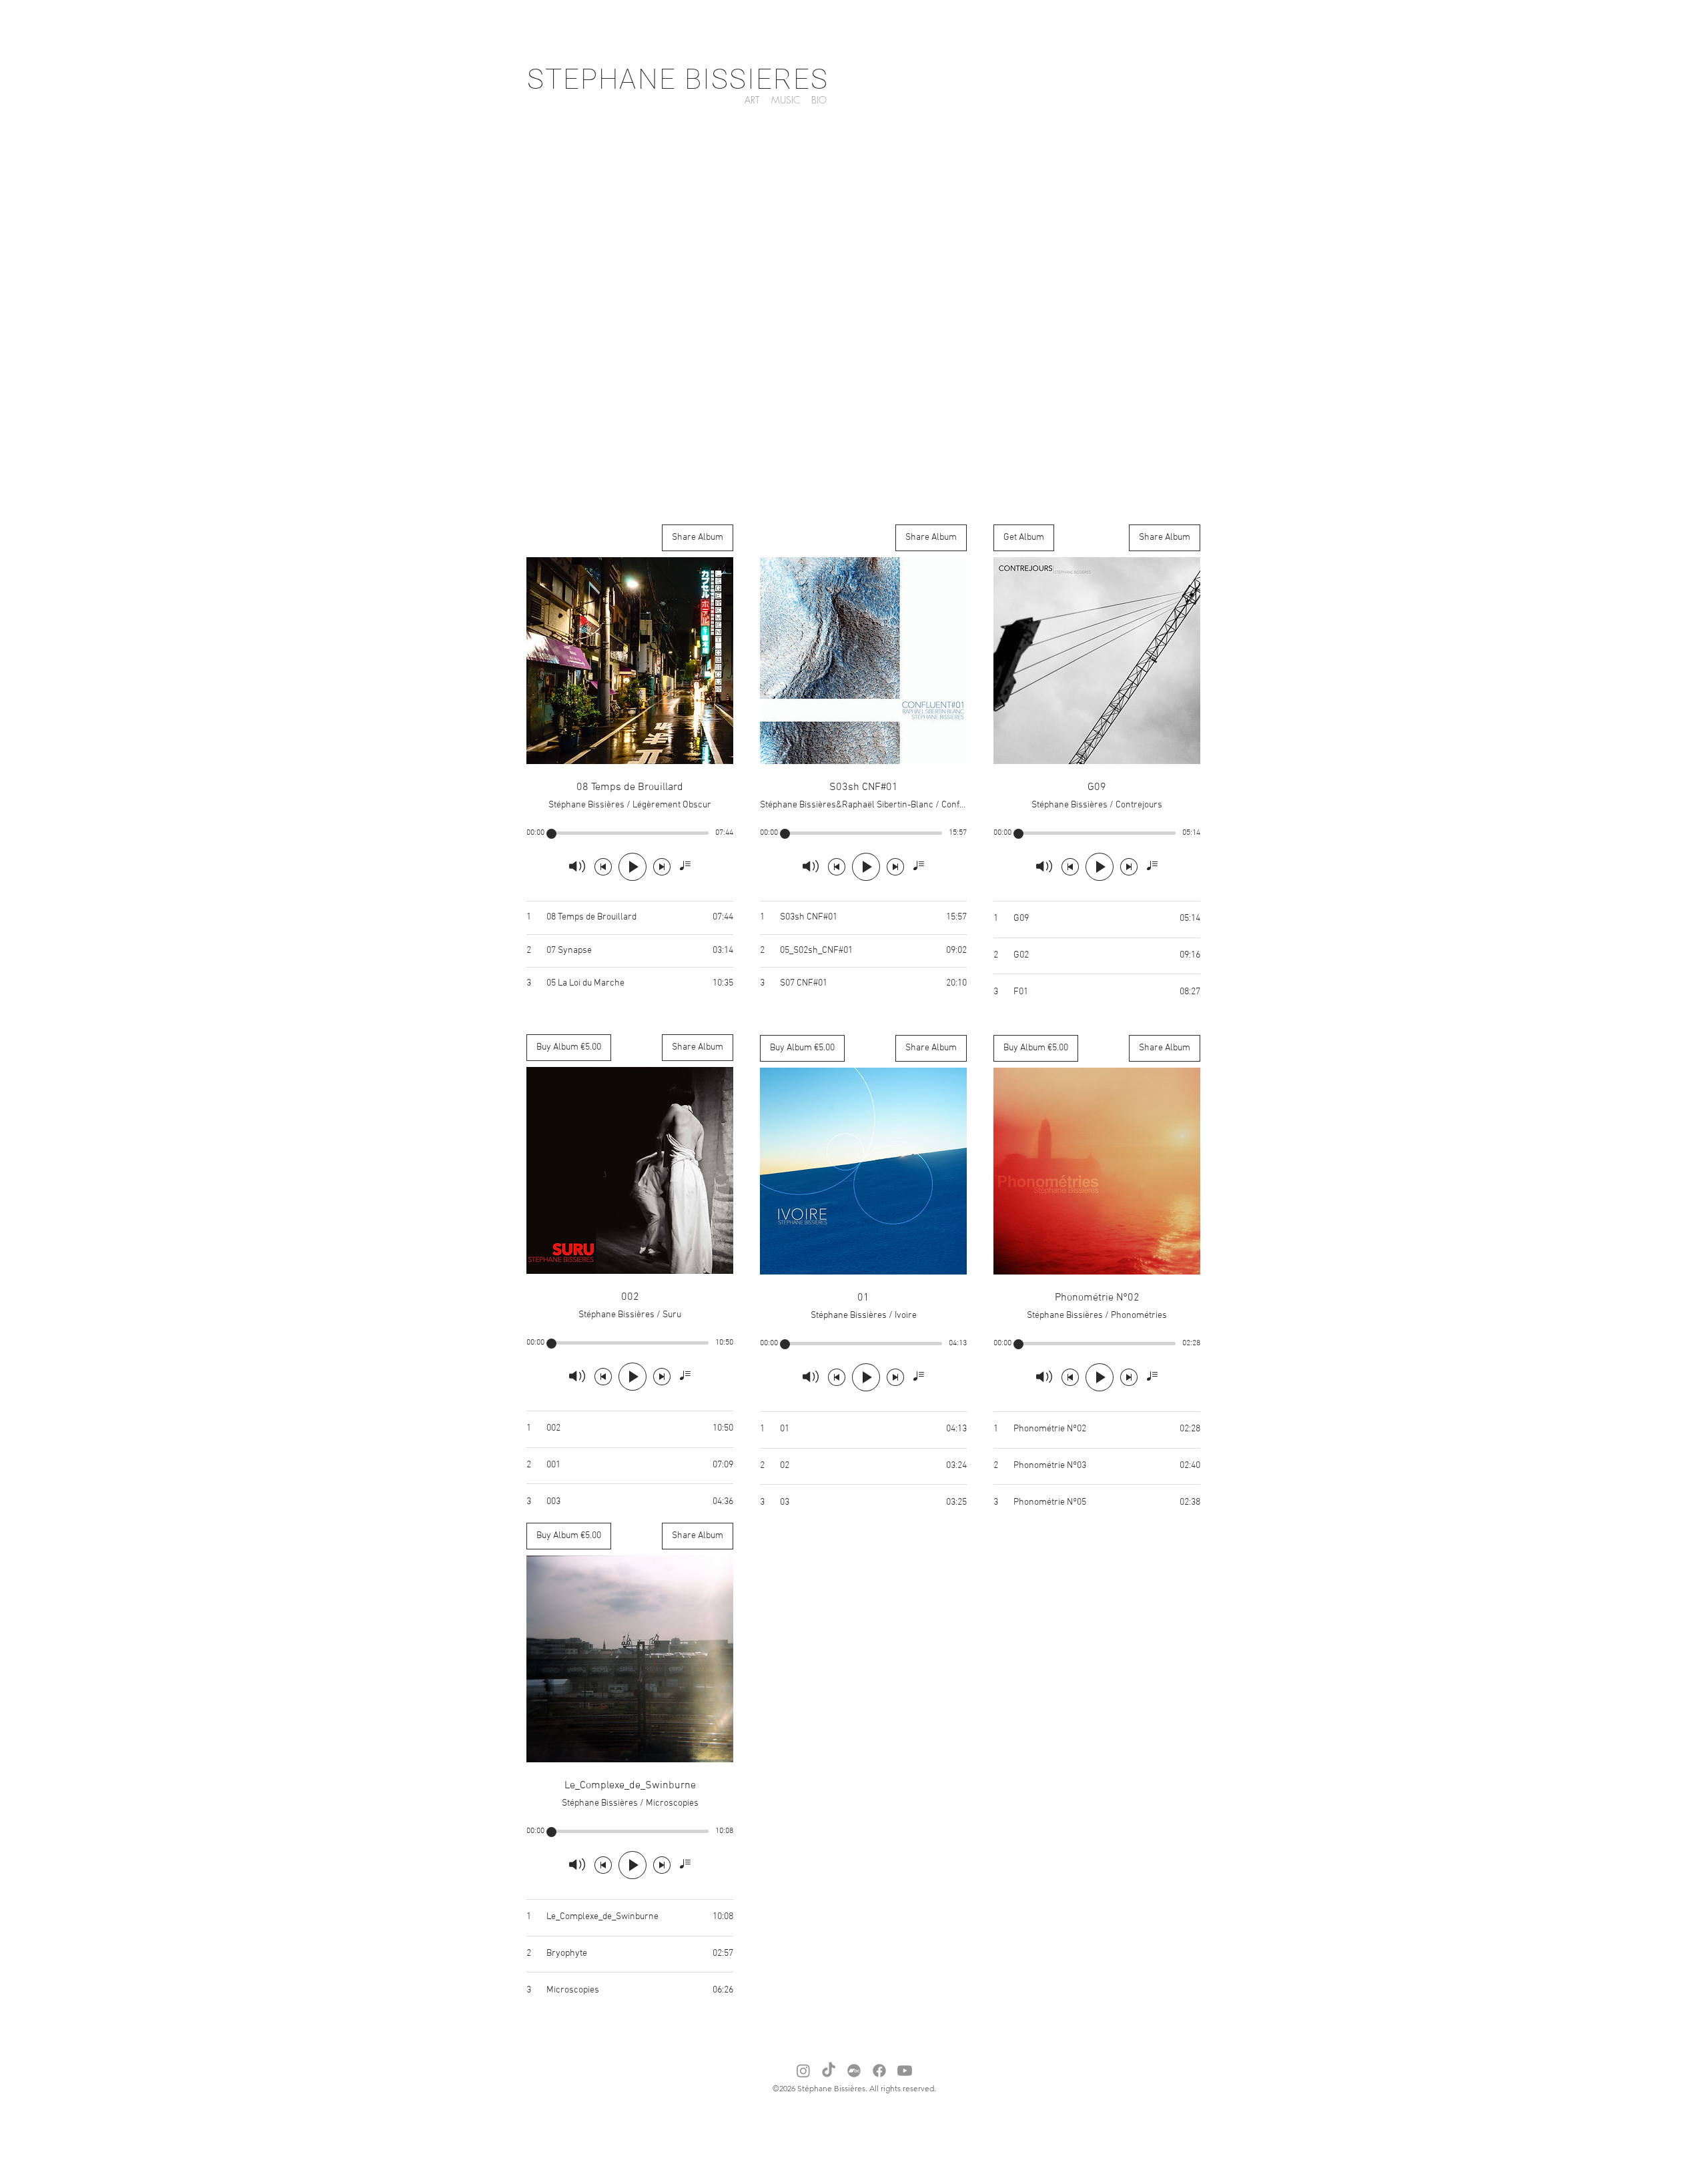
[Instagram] (803, 2071)
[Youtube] (905, 2071)
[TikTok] (829, 2071)
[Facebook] (879, 2071)
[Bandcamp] (854, 2071)
